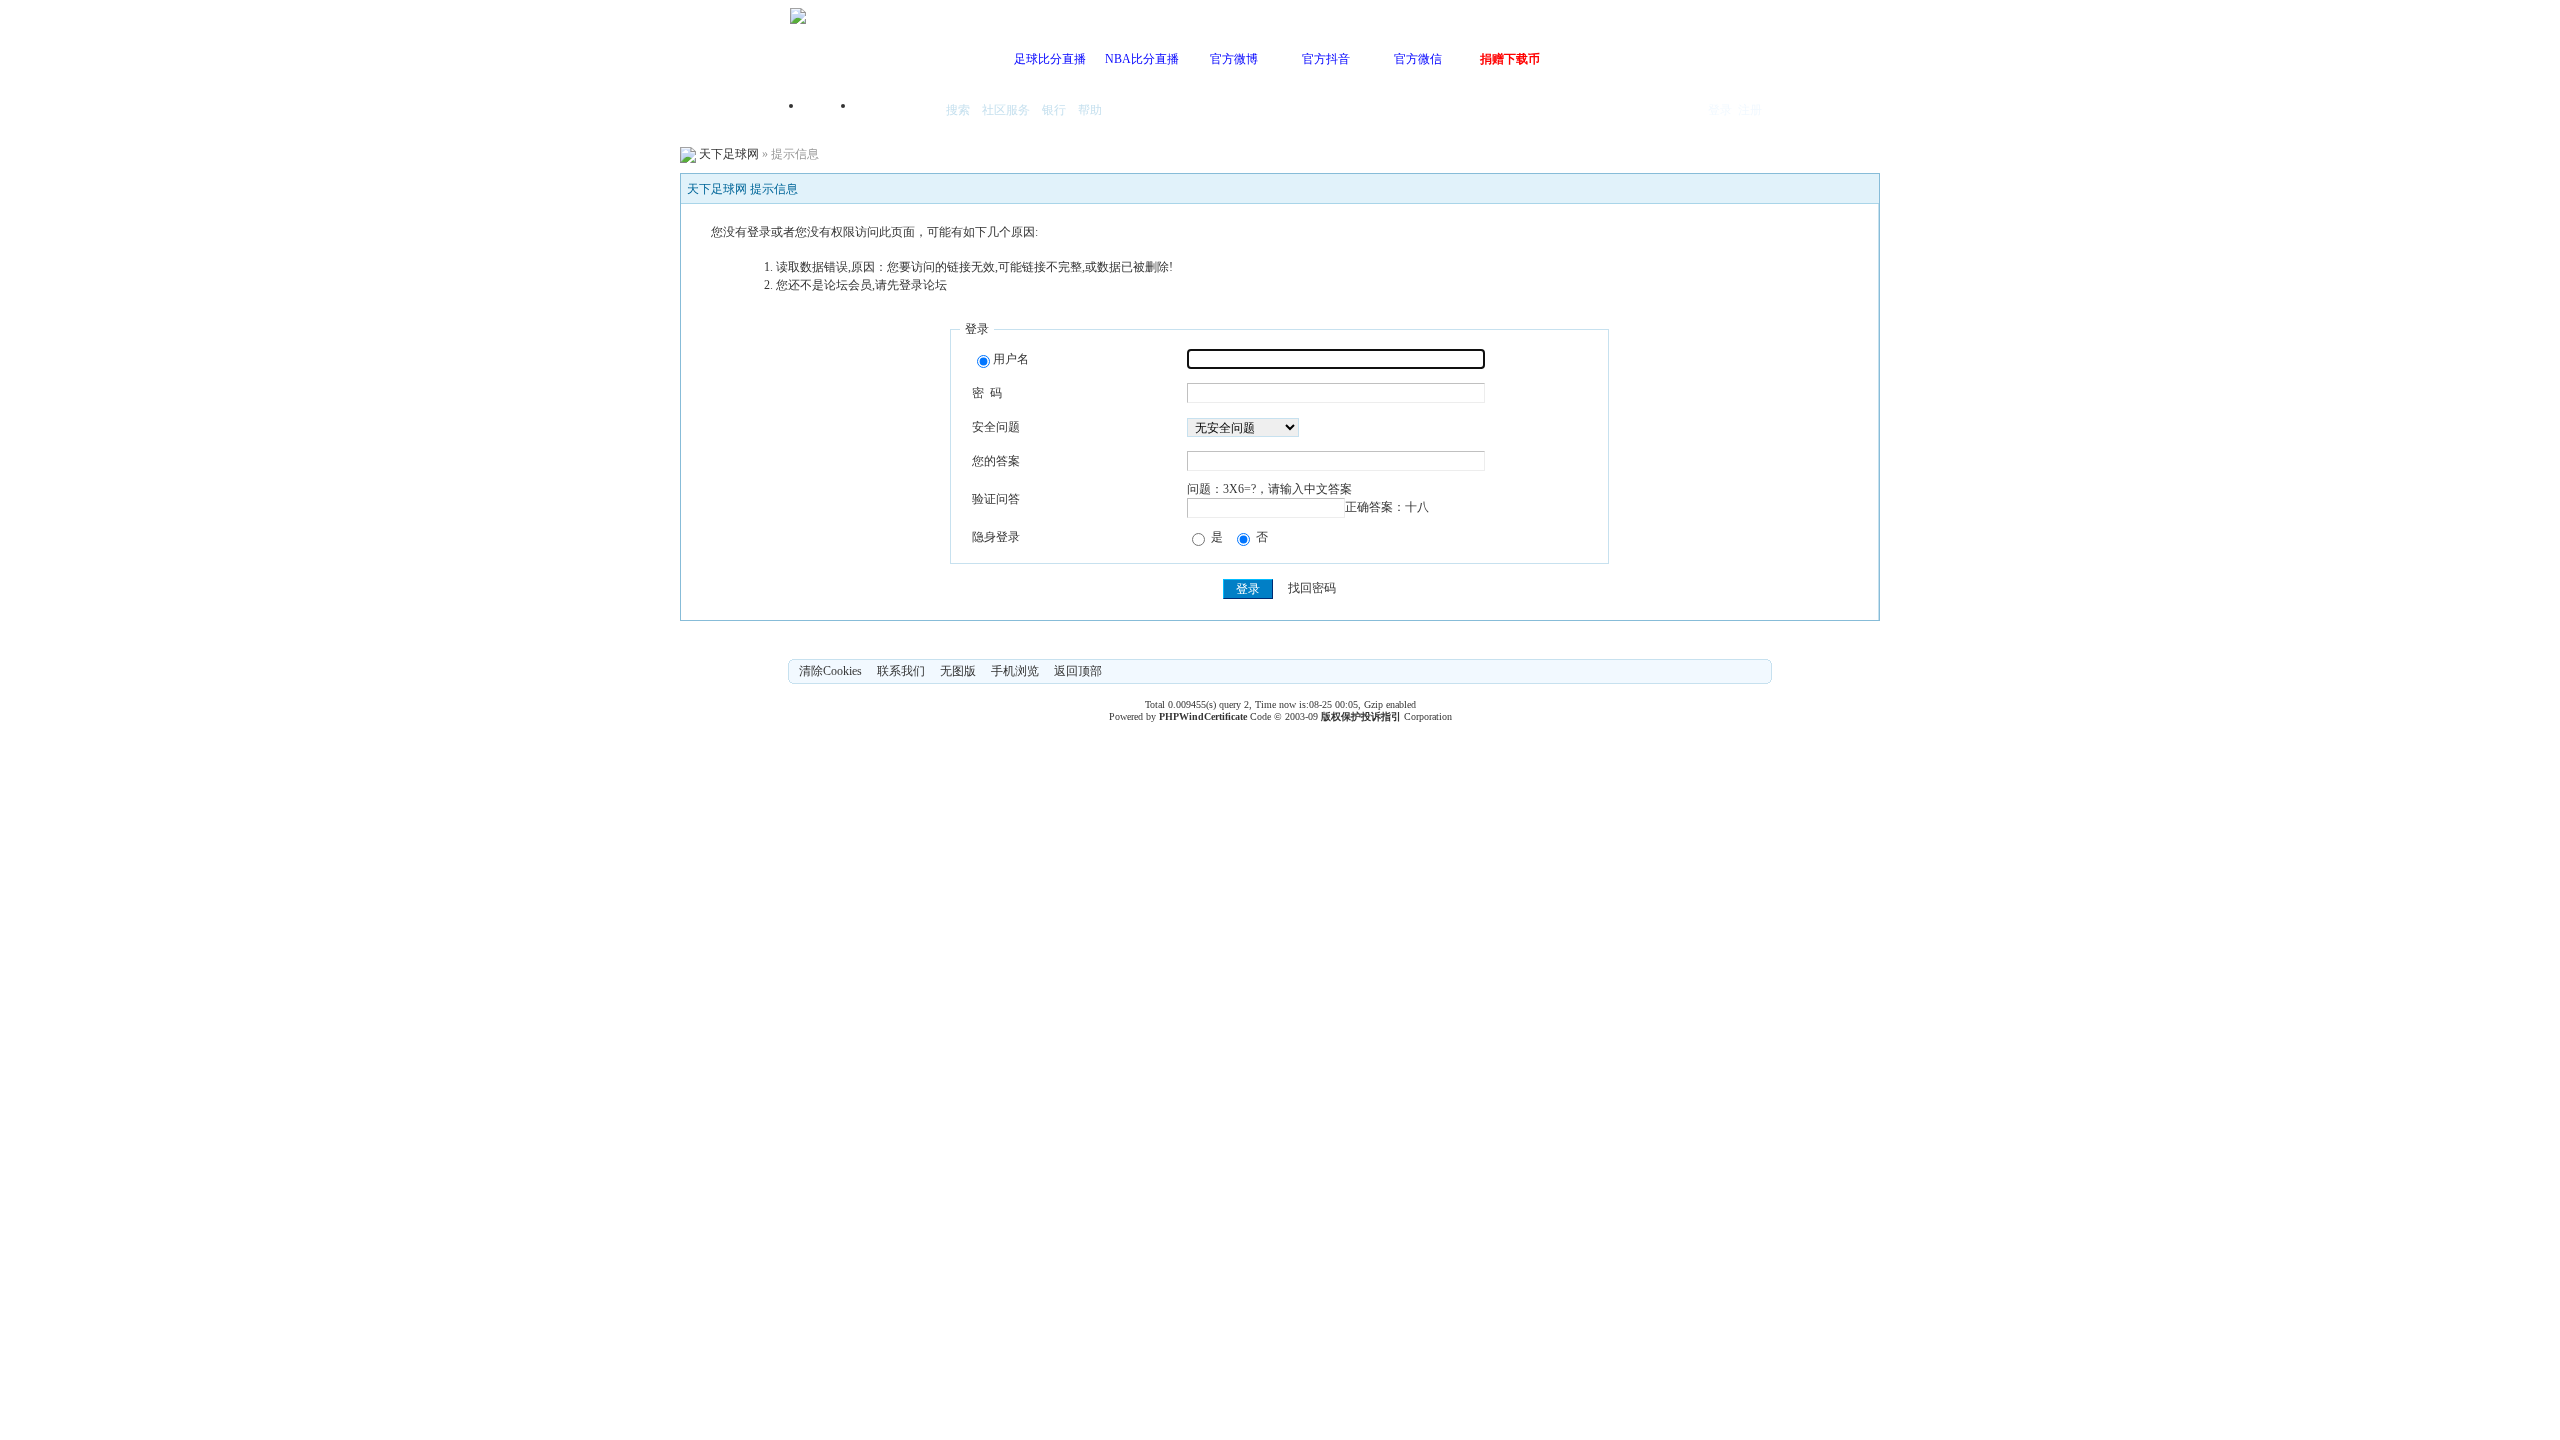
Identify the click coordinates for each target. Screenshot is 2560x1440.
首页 (830, 111)
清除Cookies (830, 671)
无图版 (958, 671)
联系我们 (901, 671)
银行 (1054, 110)
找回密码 (1312, 589)
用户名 (1011, 359)
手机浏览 (1015, 671)
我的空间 (896, 111)
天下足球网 (729, 154)
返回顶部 (1078, 671)
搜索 (958, 110)
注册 (1750, 110)
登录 (1720, 110)
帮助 (1090, 110)
